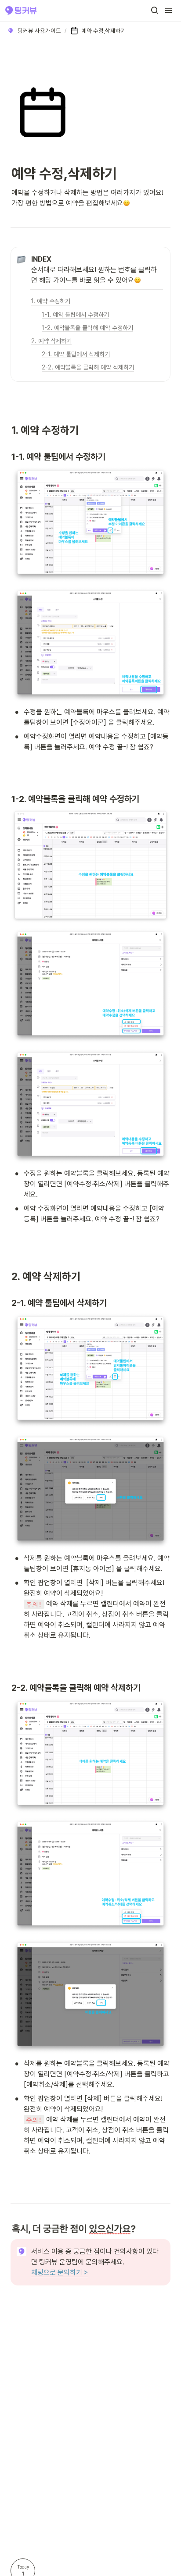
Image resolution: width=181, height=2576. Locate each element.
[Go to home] (21, 11)
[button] (155, 11)
